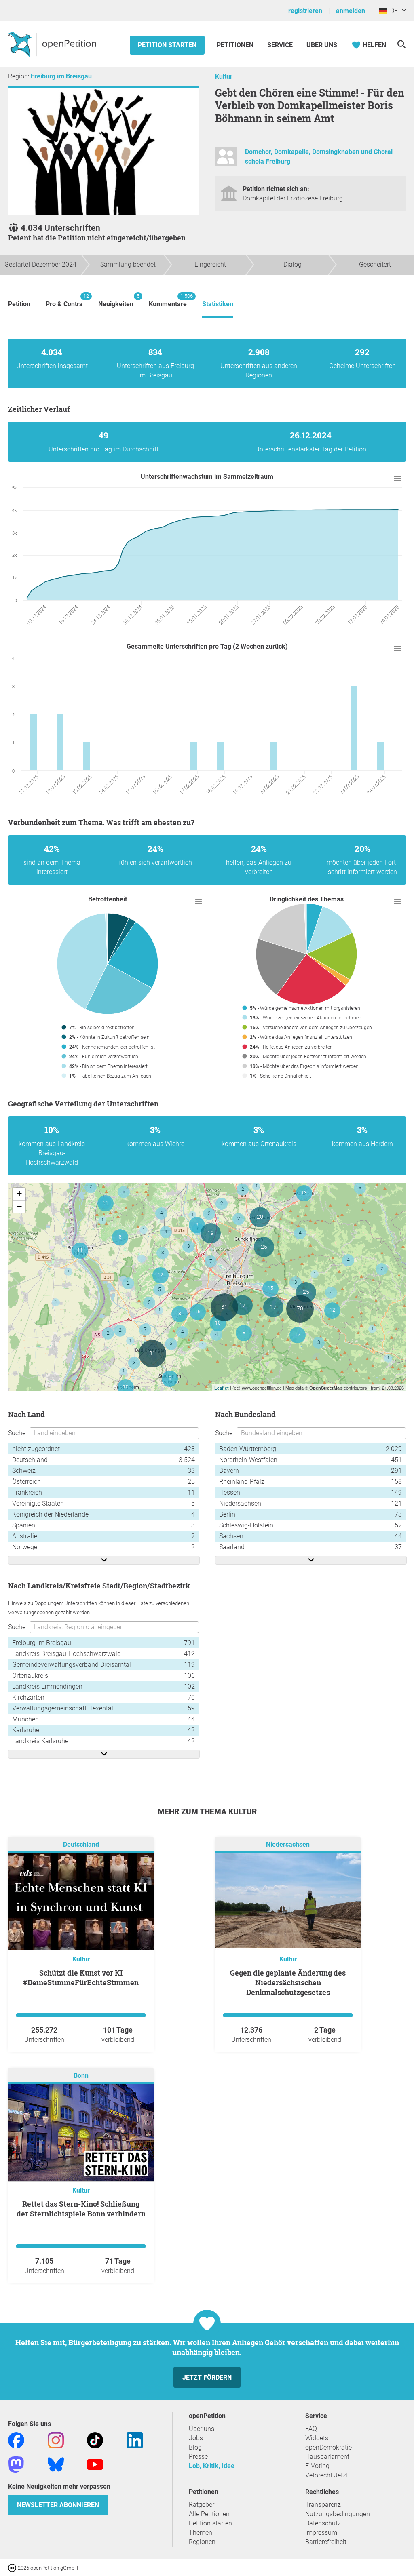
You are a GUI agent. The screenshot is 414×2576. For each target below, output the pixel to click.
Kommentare (168, 300)
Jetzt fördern (207, 2377)
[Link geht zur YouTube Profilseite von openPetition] (95, 2464)
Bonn (81, 2076)
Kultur (224, 77)
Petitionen (236, 45)
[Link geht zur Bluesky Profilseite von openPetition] (56, 2464)
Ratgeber (202, 2505)
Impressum (321, 2533)
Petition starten (167, 45)
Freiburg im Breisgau (61, 76)
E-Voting (317, 2466)
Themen (201, 2533)
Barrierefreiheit (326, 2542)
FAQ (311, 2429)
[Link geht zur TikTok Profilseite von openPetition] (95, 2440)
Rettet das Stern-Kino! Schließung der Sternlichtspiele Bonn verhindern (81, 2209)
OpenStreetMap (326, 1388)
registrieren (305, 11)
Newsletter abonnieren (58, 2505)
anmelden (351, 11)
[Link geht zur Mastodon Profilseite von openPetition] (16, 2464)
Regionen (202, 2542)
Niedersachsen (288, 1845)
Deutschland (81, 1845)
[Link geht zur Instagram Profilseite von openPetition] (56, 2440)
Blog (195, 2447)
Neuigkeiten (116, 300)
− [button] (19, 1206)
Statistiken (218, 304)
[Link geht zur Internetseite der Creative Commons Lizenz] (13, 2567)
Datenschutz (323, 2523)
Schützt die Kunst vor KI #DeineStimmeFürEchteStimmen (81, 1978)
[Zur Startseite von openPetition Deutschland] (53, 44)
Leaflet (222, 1388)
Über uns (202, 2429)
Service (280, 45)
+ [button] (19, 1194)
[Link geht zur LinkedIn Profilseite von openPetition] (135, 2440)
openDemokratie (328, 2447)
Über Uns (322, 45)
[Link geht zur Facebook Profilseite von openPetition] (16, 2440)
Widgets (317, 2438)
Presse (198, 2457)
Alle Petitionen (209, 2514)
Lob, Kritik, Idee (212, 2466)
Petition (19, 304)
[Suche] (401, 44)
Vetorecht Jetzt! (327, 2475)
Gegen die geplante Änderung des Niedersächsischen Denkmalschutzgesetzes (288, 1982)
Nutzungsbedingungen (338, 2514)
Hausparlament (327, 2457)
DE (392, 11)
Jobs (196, 2438)
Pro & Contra (64, 300)
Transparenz (323, 2505)
